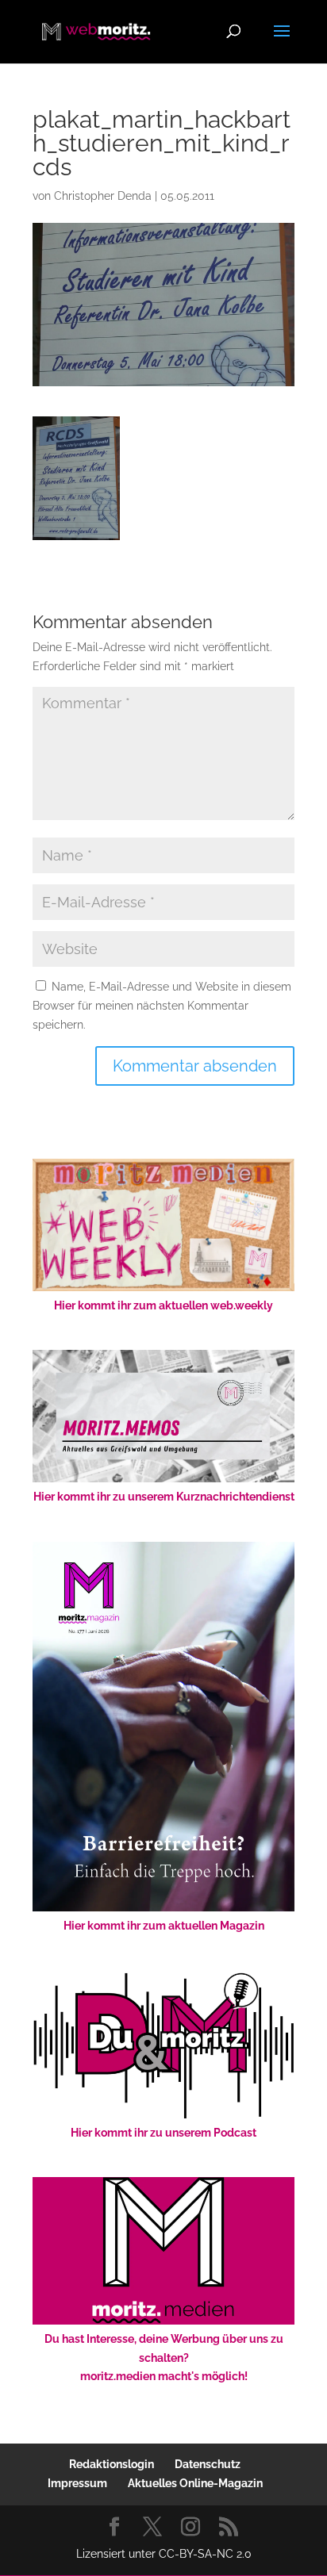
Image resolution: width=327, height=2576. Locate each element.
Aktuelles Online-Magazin (195, 2483)
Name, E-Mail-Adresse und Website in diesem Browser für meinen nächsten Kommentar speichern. (162, 1006)
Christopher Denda (103, 196)
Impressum (77, 2483)
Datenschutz (208, 2464)
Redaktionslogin (112, 2464)
